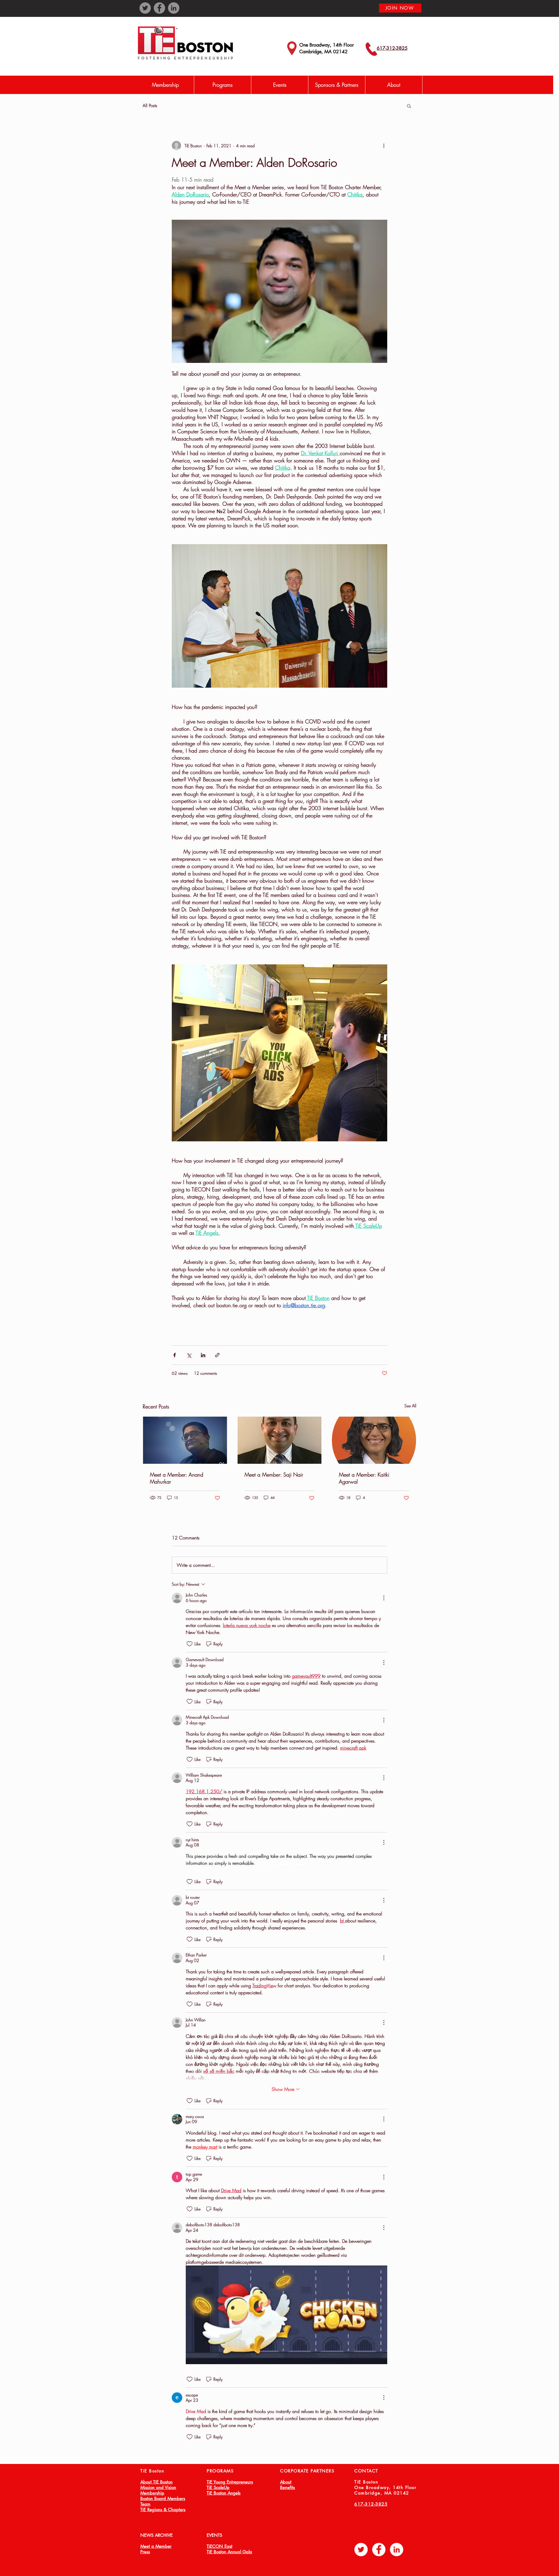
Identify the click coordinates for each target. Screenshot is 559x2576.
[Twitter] (145, 8)
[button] (222, 85)
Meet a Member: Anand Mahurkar (177, 1478)
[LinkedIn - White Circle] (397, 2550)
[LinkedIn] (174, 8)
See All (410, 1406)
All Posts (150, 106)
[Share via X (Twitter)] (189, 1355)
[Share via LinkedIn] (203, 1355)
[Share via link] (217, 1355)
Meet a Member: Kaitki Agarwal (364, 1478)
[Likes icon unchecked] (190, 1644)
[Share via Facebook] (175, 1355)
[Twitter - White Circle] (361, 2550)
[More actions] (384, 146)
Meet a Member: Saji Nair (274, 1475)
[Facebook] (159, 8)
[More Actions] (384, 1598)
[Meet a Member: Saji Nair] (280, 1440)
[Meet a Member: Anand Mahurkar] (185, 1440)
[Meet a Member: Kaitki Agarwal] (374, 1440)
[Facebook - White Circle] (379, 2550)
